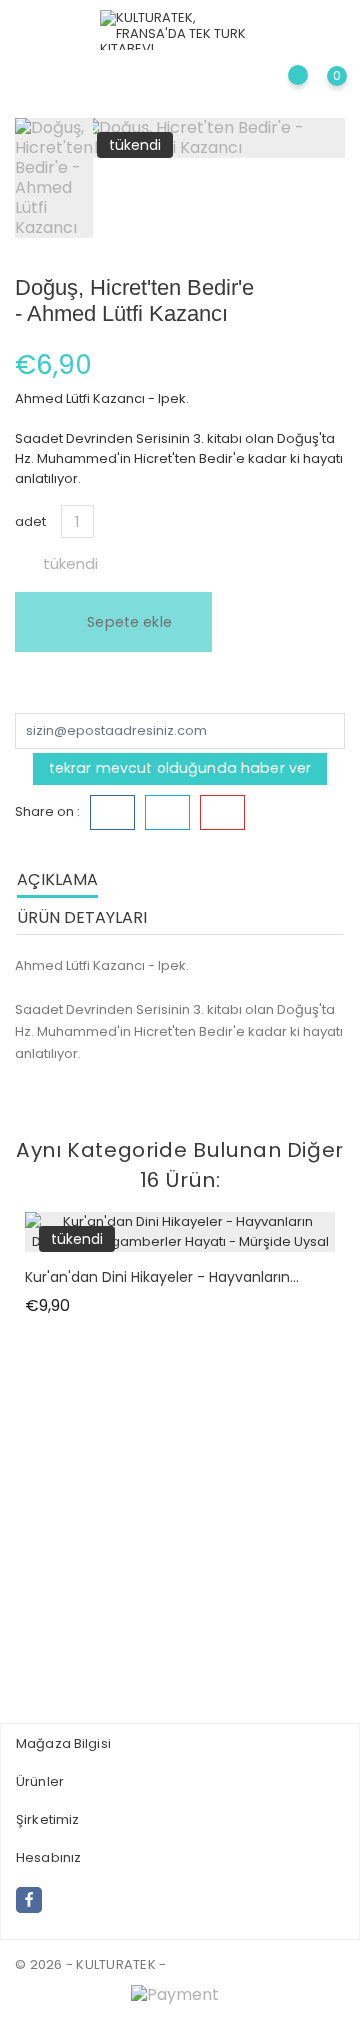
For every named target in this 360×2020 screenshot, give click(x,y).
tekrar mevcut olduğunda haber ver (180, 768)
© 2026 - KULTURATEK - (90, 1964)
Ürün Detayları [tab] (82, 917)
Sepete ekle (127, 622)
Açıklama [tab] (57, 879)
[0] (320, 94)
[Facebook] (29, 1900)
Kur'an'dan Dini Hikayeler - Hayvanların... (162, 1277)
